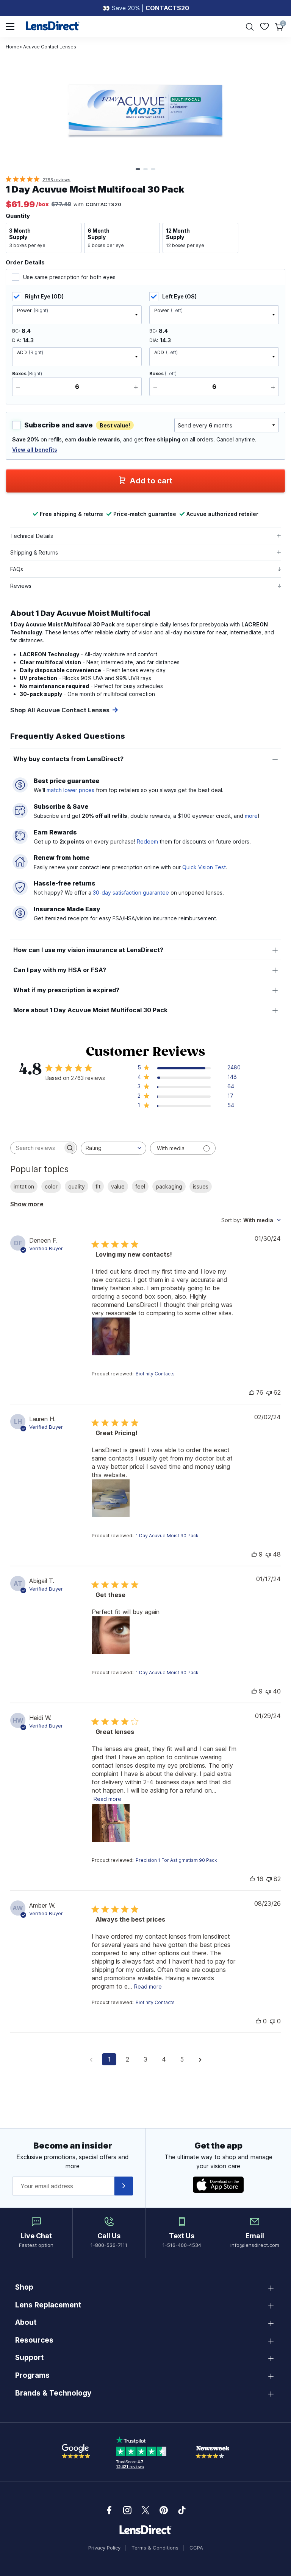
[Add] (136, 387)
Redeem (147, 841)
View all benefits (35, 450)
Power (33, 310)
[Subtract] (18, 387)
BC (15, 331)
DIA (16, 340)
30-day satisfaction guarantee (131, 893)
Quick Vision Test (204, 867)
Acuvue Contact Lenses (50, 47)
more (251, 816)
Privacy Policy (104, 2548)
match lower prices (70, 790)
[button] (44, 238)
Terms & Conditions (155, 2548)
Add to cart (151, 481)
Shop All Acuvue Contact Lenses (60, 710)
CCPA (196, 2548)
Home (13, 47)
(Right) (27, 374)
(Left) (163, 374)
